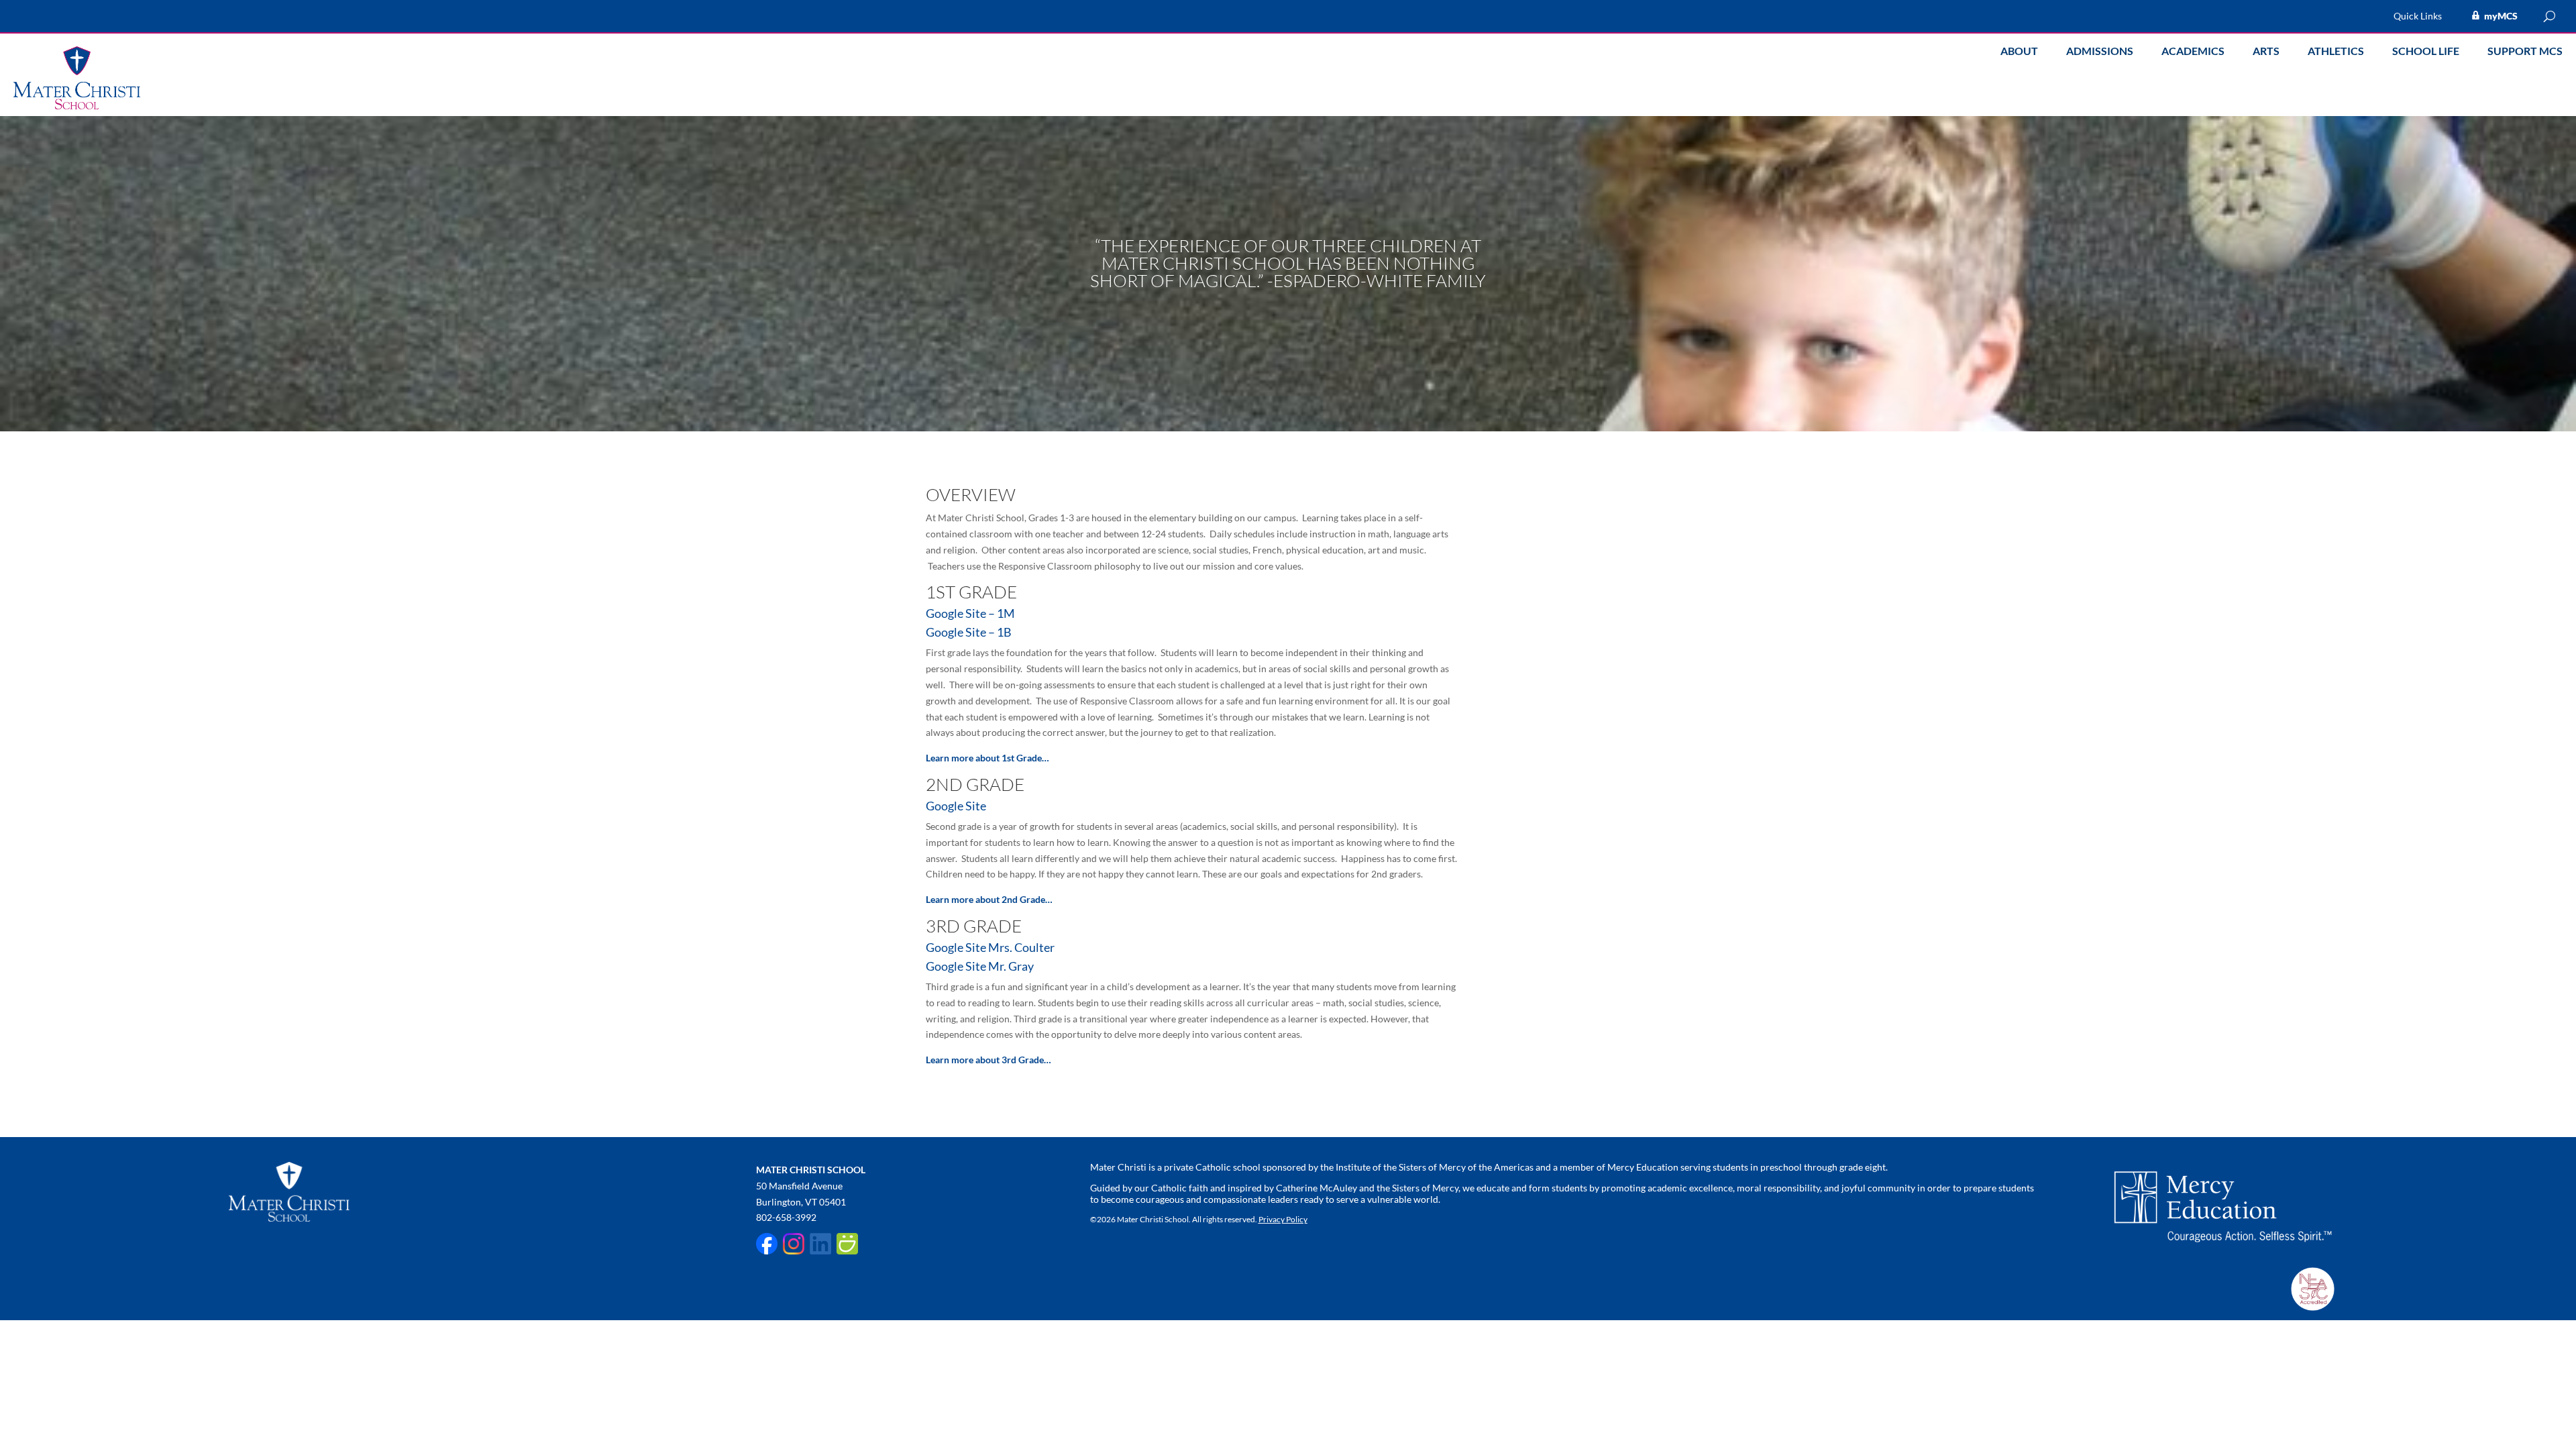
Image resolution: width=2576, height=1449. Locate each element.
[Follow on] (767, 1244)
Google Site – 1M (970, 613)
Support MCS (2525, 52)
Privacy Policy (1283, 1219)
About (2019, 52)
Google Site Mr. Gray (980, 966)
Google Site (956, 806)
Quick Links (2418, 16)
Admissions (2100, 52)
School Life (2426, 52)
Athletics (2336, 52)
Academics (2193, 52)
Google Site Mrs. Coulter (990, 947)
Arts (2266, 52)
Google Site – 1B (969, 632)
